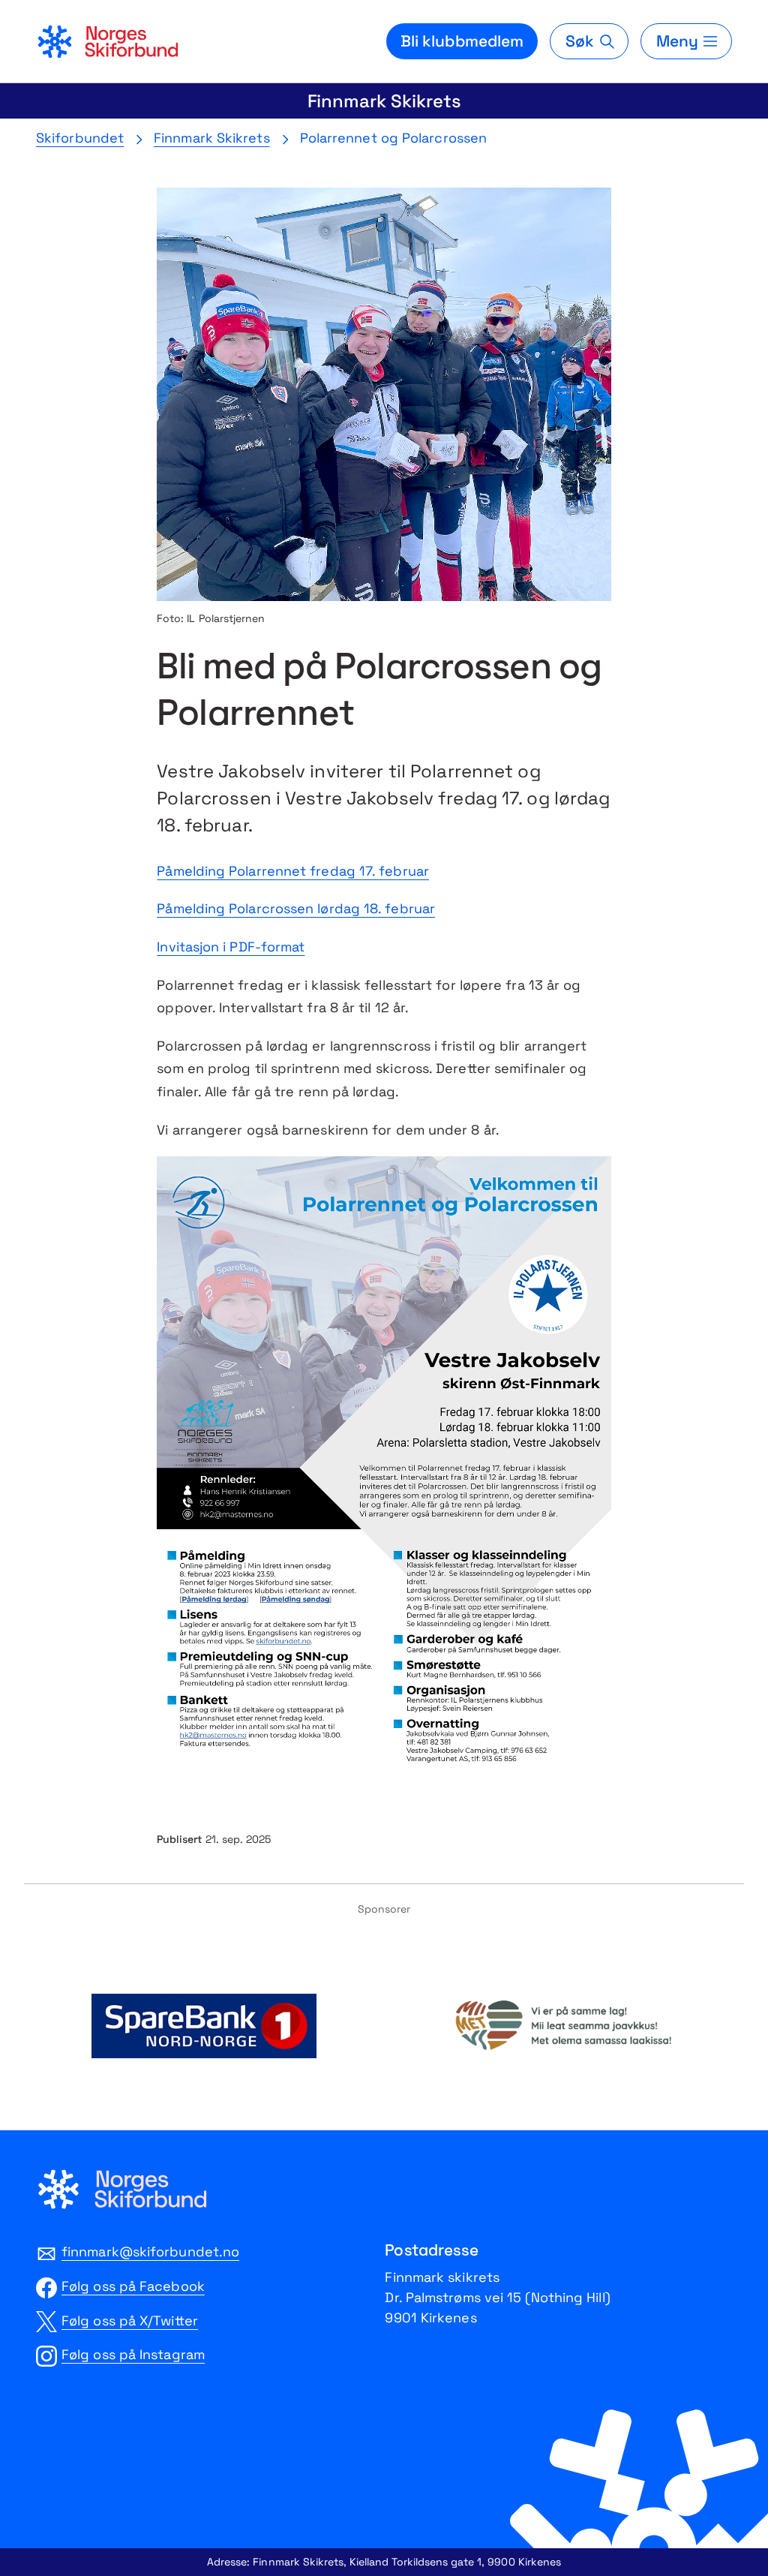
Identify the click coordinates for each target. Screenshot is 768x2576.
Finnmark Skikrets (384, 101)
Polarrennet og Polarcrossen (393, 138)
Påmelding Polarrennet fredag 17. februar (293, 871)
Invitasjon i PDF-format (231, 947)
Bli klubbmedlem (462, 41)
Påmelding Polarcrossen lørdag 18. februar (296, 908)
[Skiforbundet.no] (107, 41)
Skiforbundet (80, 138)
